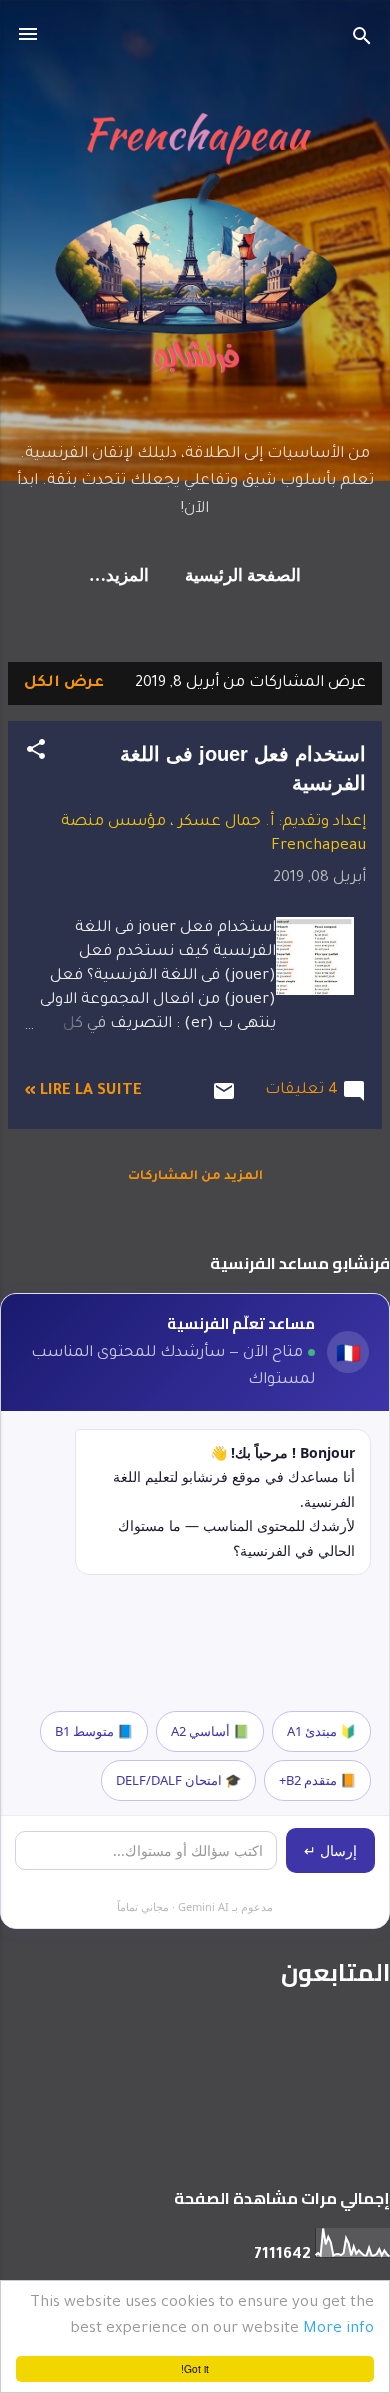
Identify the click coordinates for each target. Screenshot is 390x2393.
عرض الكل (64, 683)
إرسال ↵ (330, 1850)
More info (338, 2329)
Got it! (195, 2368)
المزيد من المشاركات (195, 1177)
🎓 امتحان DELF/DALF (178, 1780)
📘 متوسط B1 (94, 1731)
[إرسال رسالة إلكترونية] (224, 1100)
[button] (36, 754)
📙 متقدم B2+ (317, 1780)
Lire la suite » (83, 1091)
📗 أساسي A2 (210, 1731)
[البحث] (362, 40)
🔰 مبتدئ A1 (321, 1731)
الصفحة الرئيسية (243, 576)
